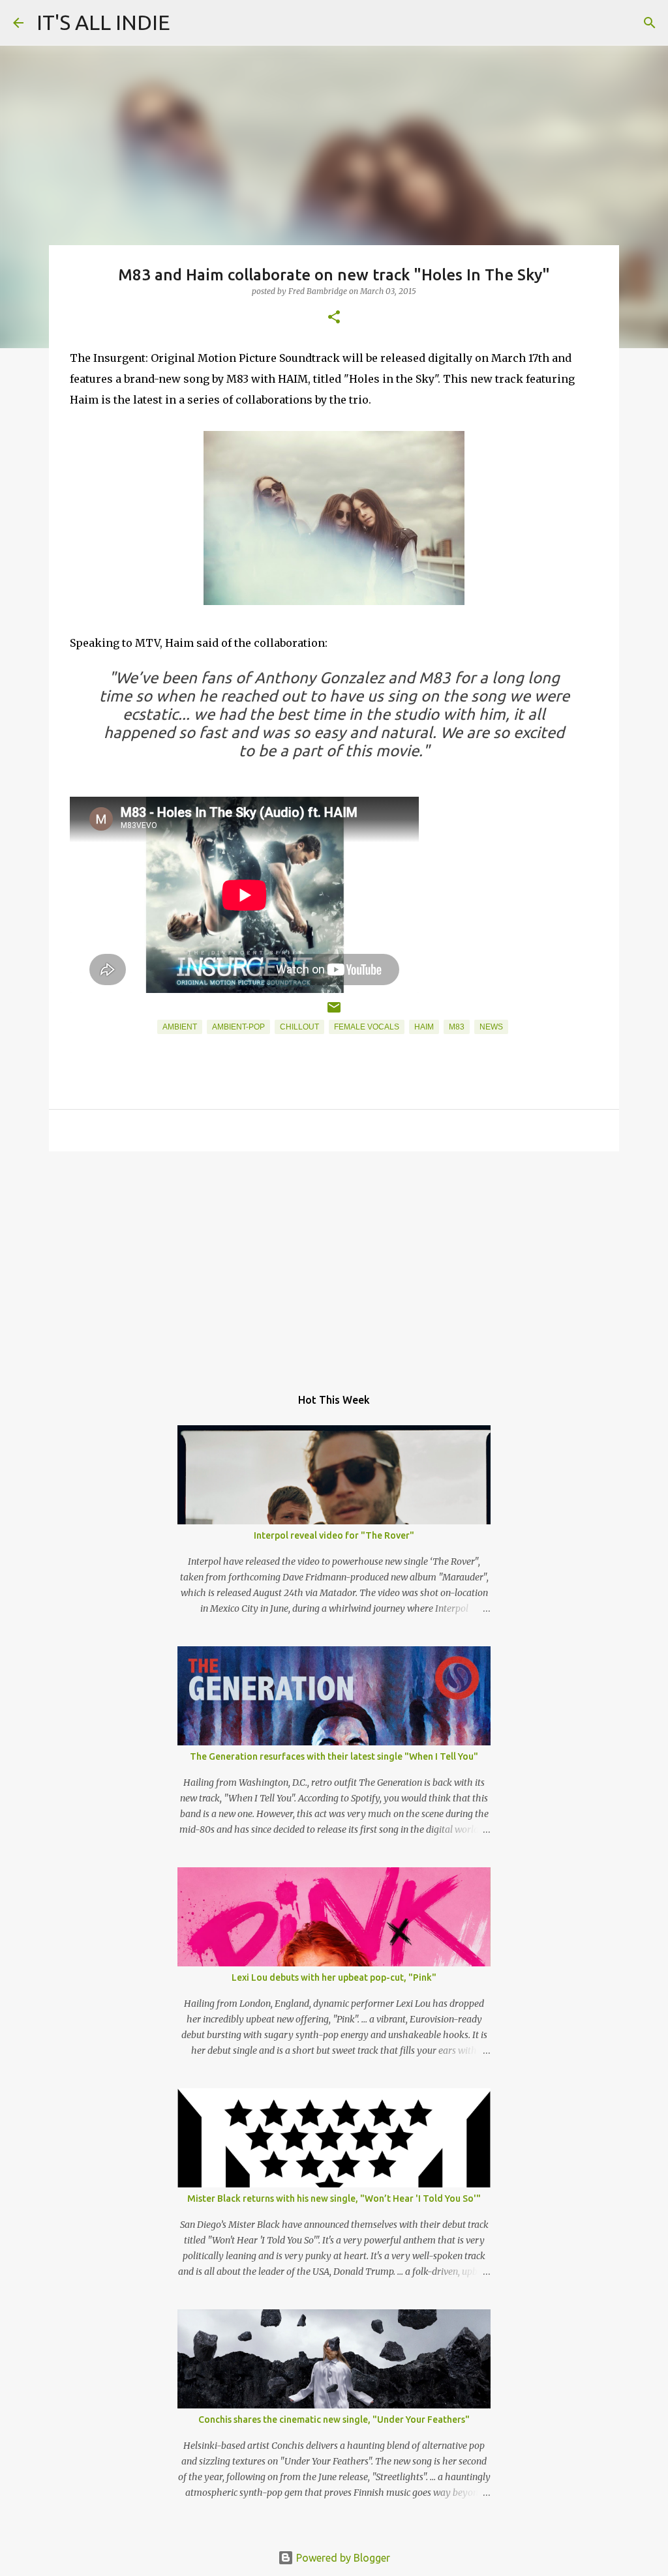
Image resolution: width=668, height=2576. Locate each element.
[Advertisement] (334, 1262)
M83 (457, 1027)
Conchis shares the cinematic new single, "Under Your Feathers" (334, 2420)
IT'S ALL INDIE (103, 22)
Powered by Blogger (342, 2558)
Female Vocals (367, 1027)
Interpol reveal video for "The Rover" (334, 1535)
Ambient (180, 1027)
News (491, 1027)
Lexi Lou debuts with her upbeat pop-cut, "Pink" (334, 1977)
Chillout (299, 1027)
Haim (424, 1027)
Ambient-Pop (238, 1027)
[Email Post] (334, 1013)
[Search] (650, 23)
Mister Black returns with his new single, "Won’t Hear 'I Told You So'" (334, 2198)
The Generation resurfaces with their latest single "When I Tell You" (334, 1756)
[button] (334, 318)
